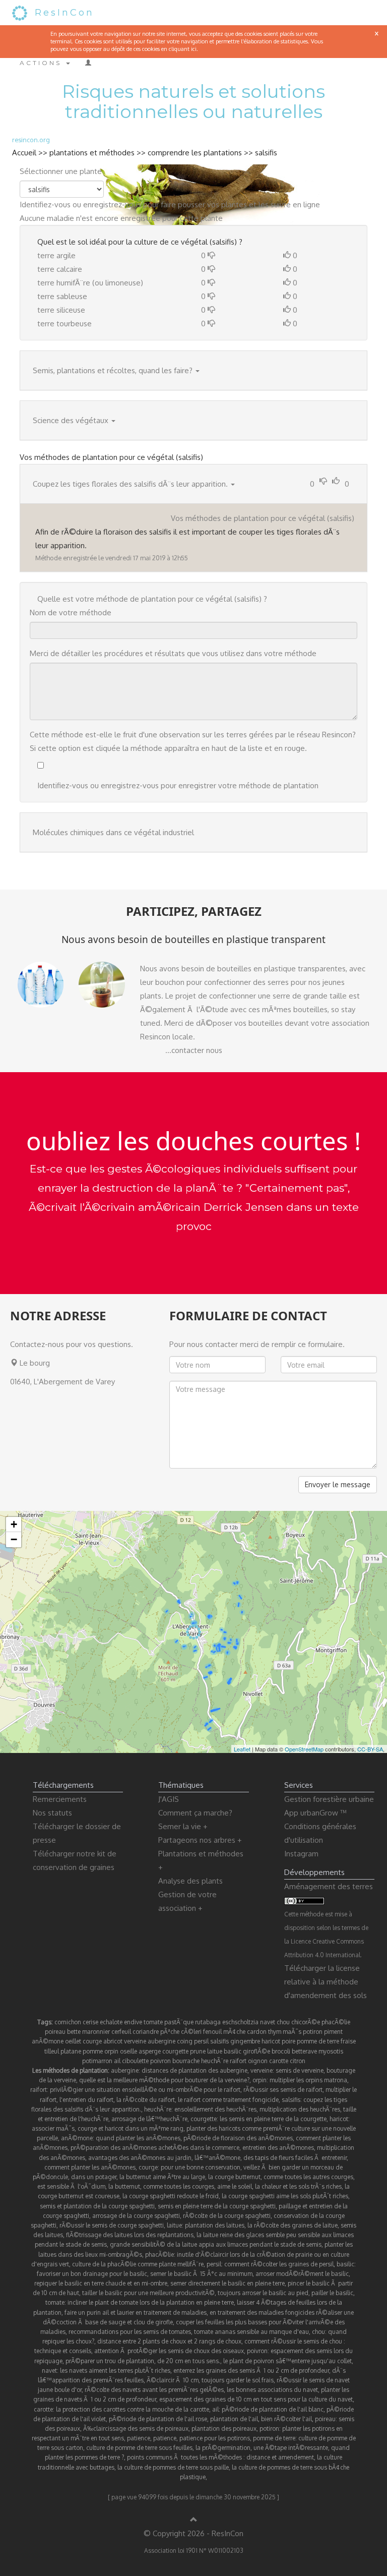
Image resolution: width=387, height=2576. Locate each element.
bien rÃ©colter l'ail (286, 2419)
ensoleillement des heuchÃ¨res (215, 2109)
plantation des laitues (215, 2225)
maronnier (96, 2032)
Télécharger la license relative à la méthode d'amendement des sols (326, 1982)
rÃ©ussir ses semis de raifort (283, 2090)
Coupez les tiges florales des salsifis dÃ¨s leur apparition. (130, 484)
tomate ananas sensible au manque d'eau (251, 2332)
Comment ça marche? (195, 1813)
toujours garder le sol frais (238, 2380)
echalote (111, 2022)
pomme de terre (318, 2041)
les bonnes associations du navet (272, 2390)
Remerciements (60, 1799)
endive (133, 2022)
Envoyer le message (338, 1484)
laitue (215, 2051)
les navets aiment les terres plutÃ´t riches (115, 2370)
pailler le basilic (332, 2293)
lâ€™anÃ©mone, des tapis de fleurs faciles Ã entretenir (271, 2158)
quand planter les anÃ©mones (138, 2138)
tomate (153, 2022)
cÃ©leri (191, 2032)
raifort (238, 2061)
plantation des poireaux (224, 2428)
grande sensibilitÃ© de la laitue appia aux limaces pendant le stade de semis (216, 2244)
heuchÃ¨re (215, 2061)
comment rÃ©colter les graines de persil (279, 2264)
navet (268, 2022)
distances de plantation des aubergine (195, 2070)
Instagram (301, 1854)
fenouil (212, 2032)
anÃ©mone (48, 2041)
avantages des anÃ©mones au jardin (140, 2158)
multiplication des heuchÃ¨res (300, 2109)
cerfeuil (121, 2032)
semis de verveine (300, 2070)
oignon (258, 2061)
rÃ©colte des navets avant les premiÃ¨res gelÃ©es (154, 2390)
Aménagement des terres (329, 1886)
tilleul (52, 2051)
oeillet (73, 2041)
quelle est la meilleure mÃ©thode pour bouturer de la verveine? (164, 2080)
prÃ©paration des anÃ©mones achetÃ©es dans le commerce (155, 2148)
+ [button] (14, 1524)
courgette (175, 2051)
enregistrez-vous (112, 204)
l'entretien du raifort (86, 2100)
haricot (271, 2041)
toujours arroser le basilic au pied (263, 2293)
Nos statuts (52, 1813)
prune (198, 2051)
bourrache (186, 2061)
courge (92, 2041)
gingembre (245, 2041)
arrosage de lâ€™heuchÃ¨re (149, 2119)
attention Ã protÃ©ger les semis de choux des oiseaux (169, 2351)
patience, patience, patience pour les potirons (188, 2438)
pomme (93, 2051)
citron (298, 2061)
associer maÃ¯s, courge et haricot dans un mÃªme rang (108, 2128)
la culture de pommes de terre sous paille (173, 2467)
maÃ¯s (292, 2032)
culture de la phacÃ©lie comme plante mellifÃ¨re (138, 2264)
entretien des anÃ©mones (278, 2148)
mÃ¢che (234, 2032)
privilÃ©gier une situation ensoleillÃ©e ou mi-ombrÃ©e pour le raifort (145, 2090)
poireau (55, 2032)
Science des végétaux (71, 420)
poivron (160, 2061)
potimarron (97, 2061)
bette (74, 2032)
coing (185, 2041)
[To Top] (194, 2520)
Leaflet (242, 1749)
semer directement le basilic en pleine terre (228, 2283)
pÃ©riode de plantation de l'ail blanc (273, 2409)
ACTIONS (42, 63)
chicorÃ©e (306, 2022)
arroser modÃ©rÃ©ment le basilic (302, 2274)
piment (333, 2032)
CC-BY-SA (370, 1749)
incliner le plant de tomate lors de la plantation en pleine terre (151, 2302)
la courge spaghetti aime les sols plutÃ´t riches (285, 2196)
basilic (233, 2051)
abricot (113, 2041)
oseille (128, 2051)
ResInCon (64, 13)
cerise (90, 2022)
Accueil (24, 153)
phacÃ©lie (336, 2022)
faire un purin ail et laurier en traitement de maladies (136, 2312)
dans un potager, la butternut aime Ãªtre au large (138, 2177)
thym (275, 2032)
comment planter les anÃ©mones (90, 2167)
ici (194, 49)
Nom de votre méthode (71, 612)
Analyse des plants (190, 1881)
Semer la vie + (183, 1826)
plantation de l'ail (234, 2419)
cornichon (68, 2022)
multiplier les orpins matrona (308, 2080)
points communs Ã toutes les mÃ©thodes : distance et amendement (220, 2457)
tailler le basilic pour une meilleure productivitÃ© (148, 2293)
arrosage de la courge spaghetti (136, 2216)
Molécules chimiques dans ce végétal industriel (113, 832)
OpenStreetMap (304, 1749)
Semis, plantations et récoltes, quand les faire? (113, 370)
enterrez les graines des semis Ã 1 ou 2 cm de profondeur (251, 2370)
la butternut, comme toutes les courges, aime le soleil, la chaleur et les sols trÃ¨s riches (225, 2186)
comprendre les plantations (195, 153)
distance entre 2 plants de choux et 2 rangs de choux (169, 2341)
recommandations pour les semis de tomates (130, 2332)
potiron (313, 2032)
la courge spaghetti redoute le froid (171, 2196)
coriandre (146, 2032)
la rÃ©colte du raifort (146, 2100)
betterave (304, 2051)
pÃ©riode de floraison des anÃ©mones (238, 2138)
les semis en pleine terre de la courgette (273, 2119)
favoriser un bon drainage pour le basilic (92, 2274)
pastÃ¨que (179, 2022)
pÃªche (170, 2032)
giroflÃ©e (256, 2051)
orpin (111, 2051)
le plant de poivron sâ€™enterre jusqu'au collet (287, 2361)
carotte (279, 2061)
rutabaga (208, 2022)
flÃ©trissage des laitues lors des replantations (130, 2235)
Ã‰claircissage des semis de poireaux (136, 2428)
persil (201, 2041)
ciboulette (135, 2061)
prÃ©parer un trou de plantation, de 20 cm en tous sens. (143, 2361)
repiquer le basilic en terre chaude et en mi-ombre (101, 2283)
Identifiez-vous (45, 204)
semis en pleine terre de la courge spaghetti (217, 2206)
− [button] (14, 1539)
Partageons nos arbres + (200, 1840)
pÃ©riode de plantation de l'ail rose (158, 2419)
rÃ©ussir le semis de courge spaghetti (112, 2225)
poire (288, 2041)
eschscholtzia (240, 2022)
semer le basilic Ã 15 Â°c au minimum (201, 2274)
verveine (135, 2041)
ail (117, 2061)
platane (71, 2051)
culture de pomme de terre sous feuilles (139, 2448)
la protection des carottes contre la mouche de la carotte (133, 2409)
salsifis (266, 153)
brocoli (281, 2051)
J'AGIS (169, 1799)
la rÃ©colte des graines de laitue (293, 2225)
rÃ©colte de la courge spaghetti (227, 2216)
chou (283, 2022)
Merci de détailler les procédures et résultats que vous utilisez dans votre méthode (173, 653)
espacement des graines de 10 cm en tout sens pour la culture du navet (256, 2399)
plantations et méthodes (92, 153)
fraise (348, 2041)
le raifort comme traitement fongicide (228, 2100)
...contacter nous (194, 1050)
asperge (150, 2051)
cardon (257, 2032)
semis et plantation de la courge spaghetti (97, 2206)
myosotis (331, 2051)
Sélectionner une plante (61, 171)
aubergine (162, 2041)
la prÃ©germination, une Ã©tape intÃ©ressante (262, 2448)
